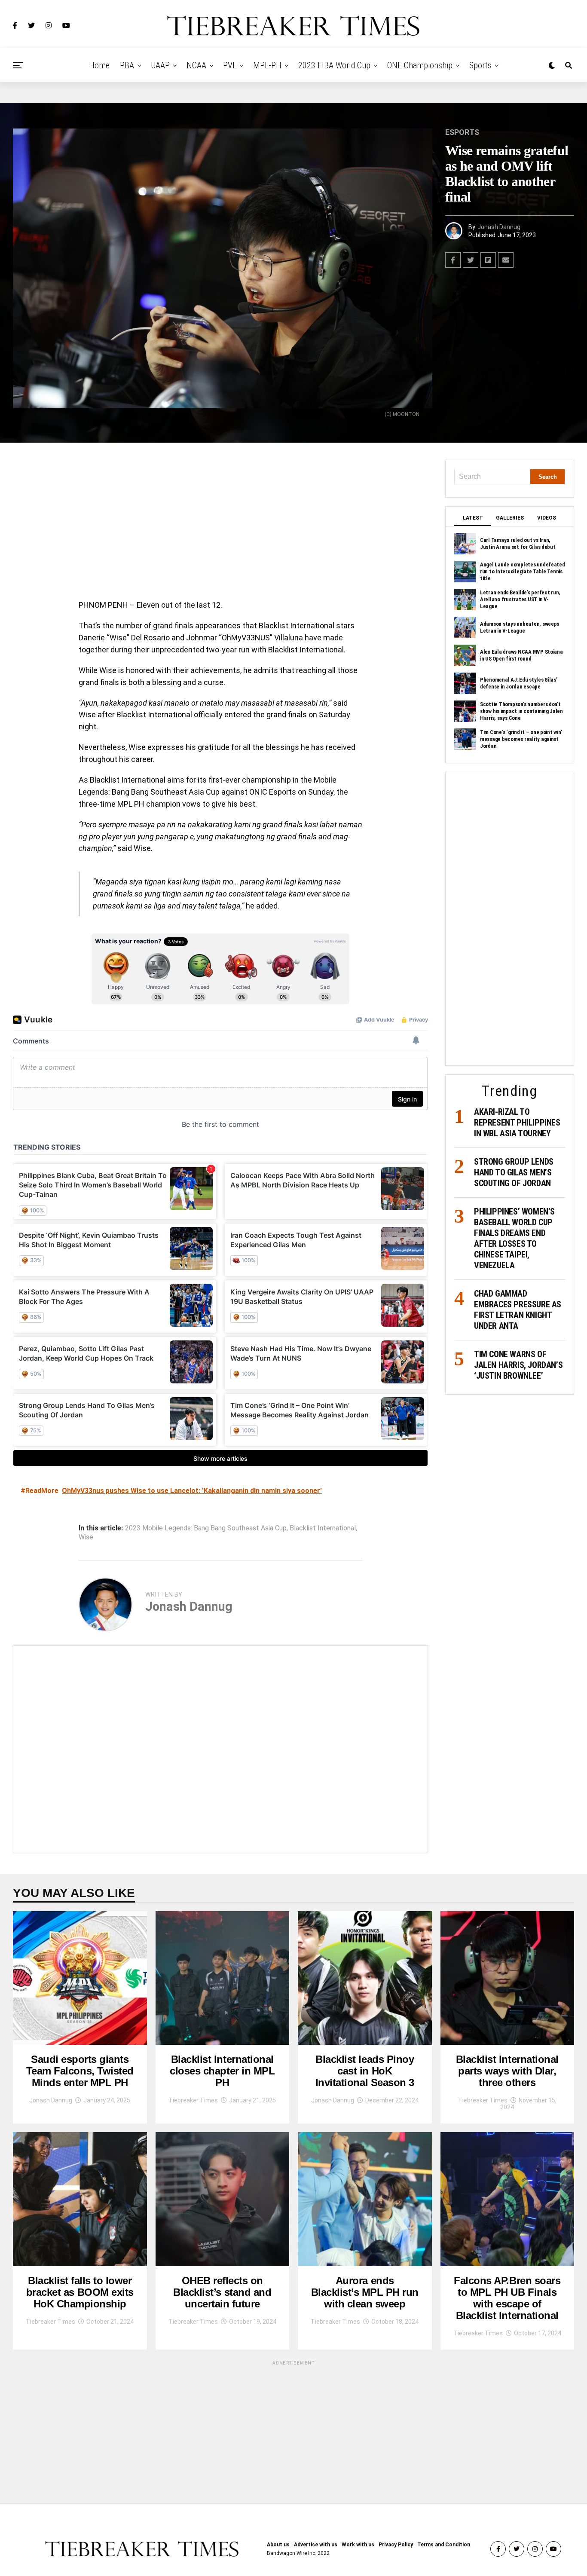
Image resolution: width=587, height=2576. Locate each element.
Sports (480, 65)
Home (99, 65)
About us (278, 2545)
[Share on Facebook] (453, 260)
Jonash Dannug (499, 227)
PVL (230, 65)
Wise (86, 1537)
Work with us (358, 2545)
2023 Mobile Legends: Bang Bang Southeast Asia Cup (206, 1528)
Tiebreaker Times (193, 2100)
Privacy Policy (396, 2545)
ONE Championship (420, 65)
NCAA (196, 65)
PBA (127, 65)
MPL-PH (267, 65)
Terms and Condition (444, 2545)
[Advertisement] (220, 523)
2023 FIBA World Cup (334, 65)
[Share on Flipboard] (488, 260)
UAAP (160, 65)
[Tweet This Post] (471, 260)
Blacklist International (323, 1528)
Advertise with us (316, 2545)
